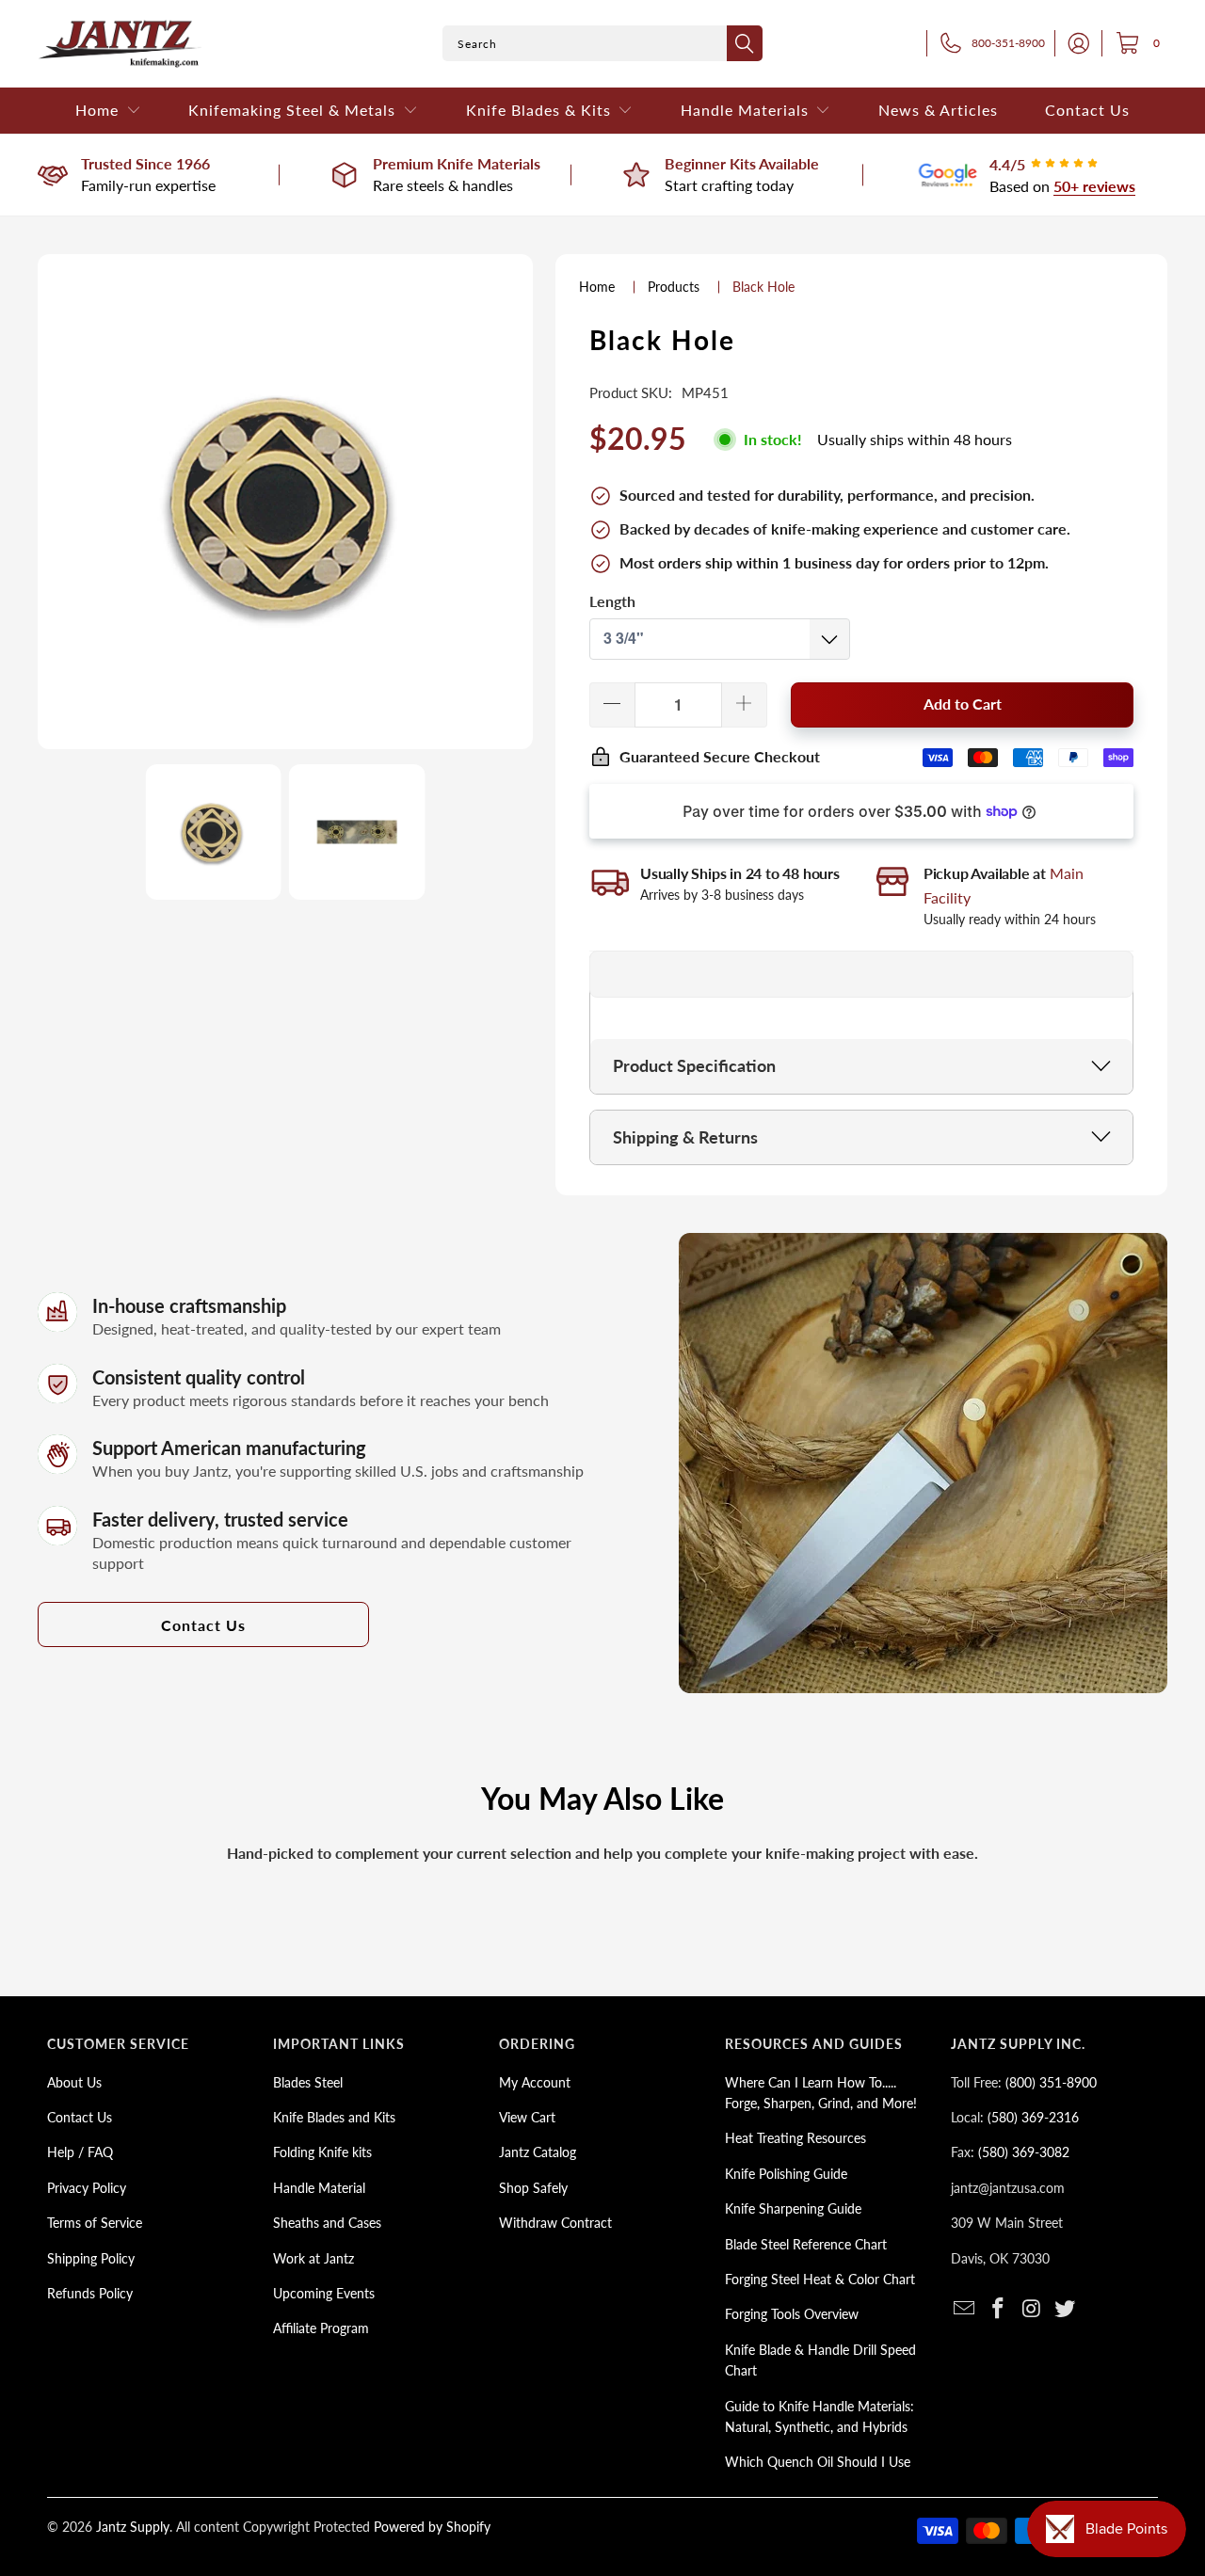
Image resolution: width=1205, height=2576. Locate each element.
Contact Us (203, 1625)
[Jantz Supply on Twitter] (1066, 2309)
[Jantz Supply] (120, 44)
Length (612, 601)
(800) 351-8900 (1051, 2082)
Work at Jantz (313, 2258)
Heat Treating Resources (795, 2138)
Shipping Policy (91, 2258)
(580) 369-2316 (1033, 2117)
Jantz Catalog (538, 2152)
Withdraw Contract (555, 2223)
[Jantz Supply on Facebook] (999, 2309)
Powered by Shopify (432, 2527)
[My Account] (1073, 43)
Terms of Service (95, 2223)
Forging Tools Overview (792, 2314)
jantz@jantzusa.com (1008, 2188)
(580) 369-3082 (1024, 2152)
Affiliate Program (321, 2328)
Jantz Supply (133, 2527)
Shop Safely (533, 2188)
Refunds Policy (90, 2293)
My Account (535, 2082)
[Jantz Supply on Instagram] (1032, 2309)
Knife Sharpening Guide (793, 2208)
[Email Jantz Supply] (965, 2309)
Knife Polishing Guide (786, 2174)
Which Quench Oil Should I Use (818, 2462)
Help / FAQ (80, 2152)
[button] (108, 111)
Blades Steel (308, 2082)
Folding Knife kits (322, 2152)
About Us (74, 2082)
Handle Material (319, 2188)
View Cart (527, 2117)
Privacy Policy (87, 2188)
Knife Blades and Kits (334, 2117)
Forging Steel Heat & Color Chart (820, 2279)
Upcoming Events (324, 2293)
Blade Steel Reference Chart (806, 2244)
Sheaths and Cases (327, 2223)
